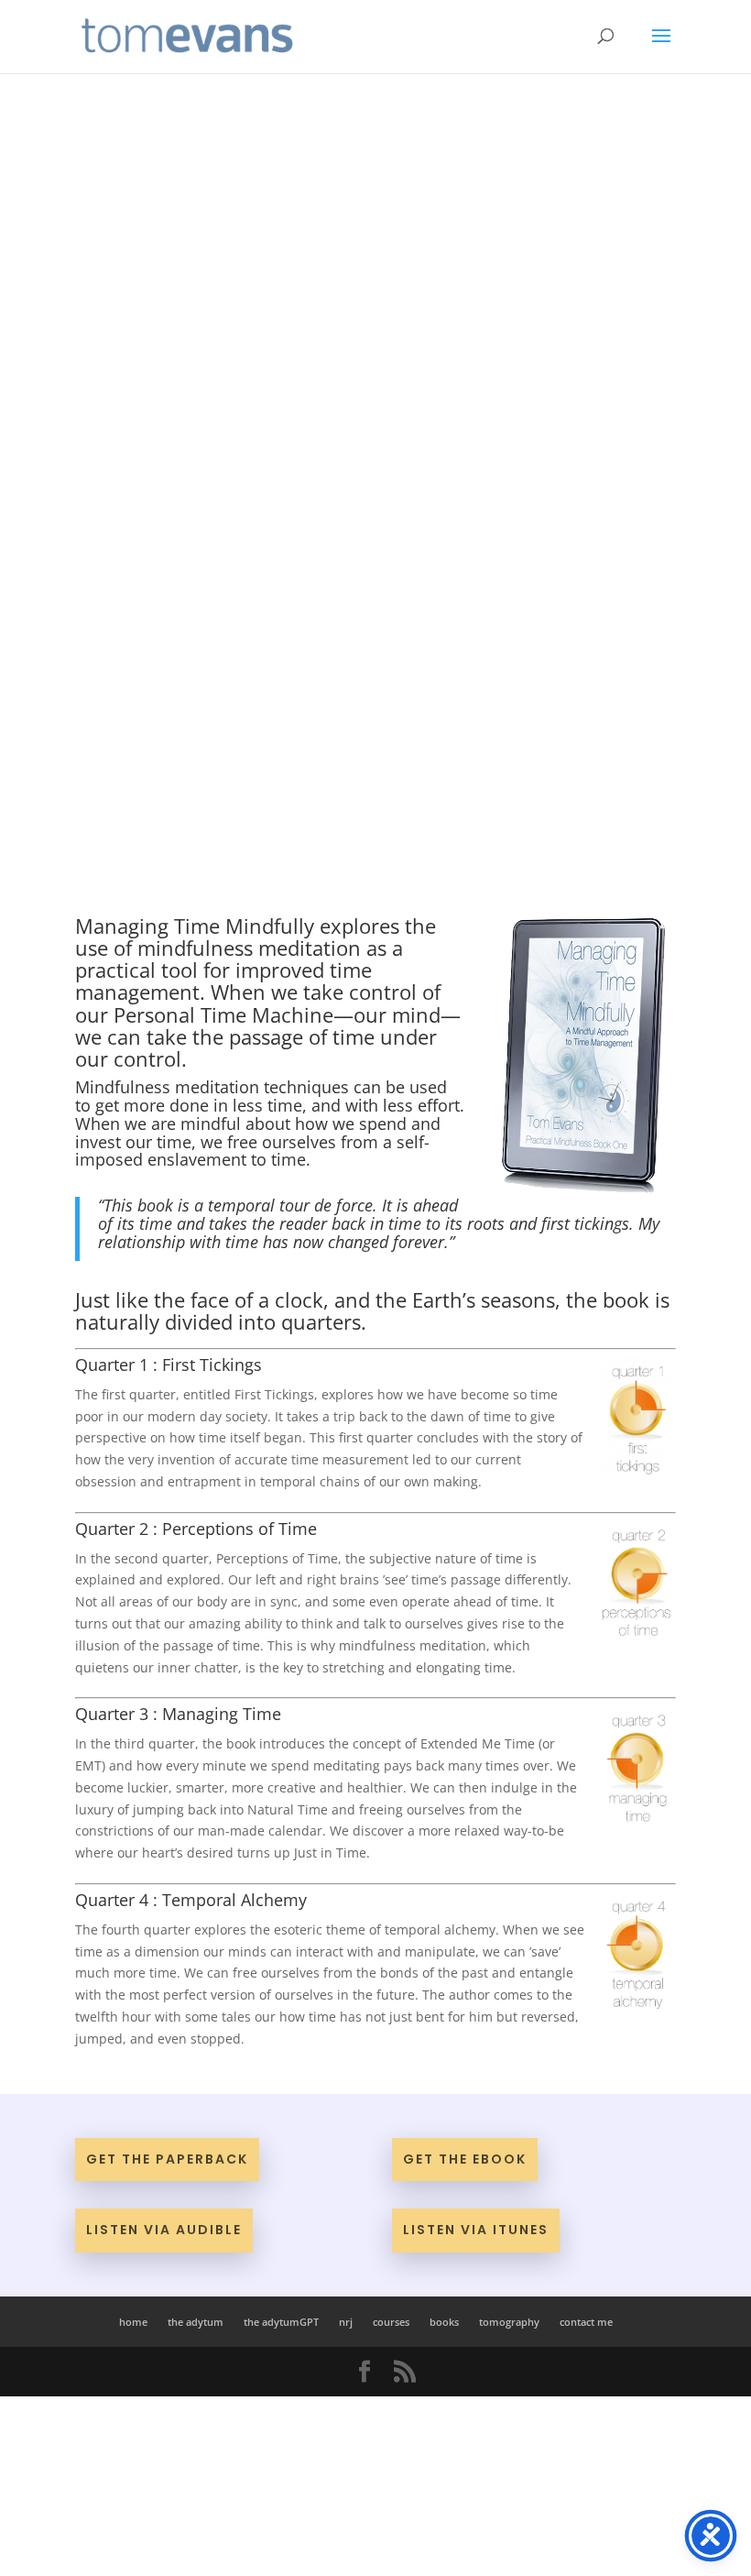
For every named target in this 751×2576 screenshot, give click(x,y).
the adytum (196, 2322)
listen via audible (164, 2230)
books (444, 2322)
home (133, 2322)
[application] (375, 356)
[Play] (145, 356)
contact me (586, 2322)
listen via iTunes (476, 2230)
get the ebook (465, 2159)
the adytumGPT (281, 2322)
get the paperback (167, 2159)
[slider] (595, 357)
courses (391, 2322)
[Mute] (559, 357)
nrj (346, 2322)
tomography (509, 2322)
